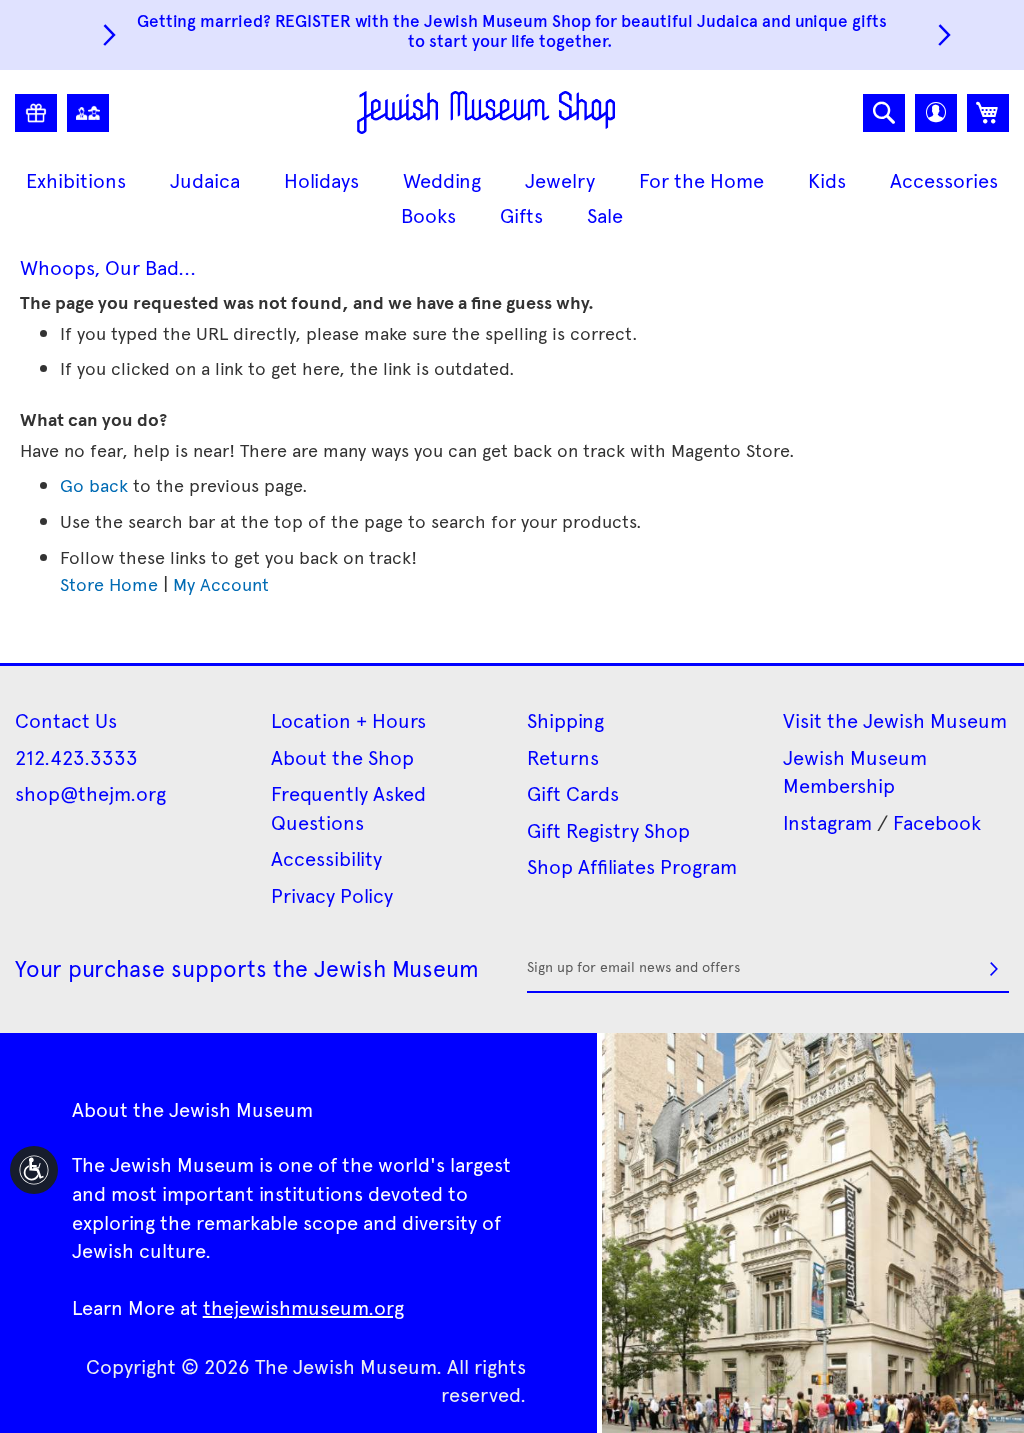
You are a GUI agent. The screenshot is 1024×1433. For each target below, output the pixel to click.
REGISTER (313, 20)
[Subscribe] (994, 969)
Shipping (565, 720)
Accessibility (326, 858)
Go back (94, 484)
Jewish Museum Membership (855, 771)
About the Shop (342, 757)
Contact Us (66, 720)
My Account (221, 583)
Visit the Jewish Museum (895, 720)
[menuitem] (76, 180)
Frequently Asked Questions (348, 807)
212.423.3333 (76, 757)
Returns (563, 757)
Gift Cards (573, 793)
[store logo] (486, 112)
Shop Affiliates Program (632, 866)
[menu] (512, 198)
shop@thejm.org (90, 793)
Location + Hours (348, 720)
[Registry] (36, 113)
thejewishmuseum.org (303, 1307)
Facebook (937, 822)
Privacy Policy (332, 895)
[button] (936, 113)
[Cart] (988, 113)
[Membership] (88, 113)
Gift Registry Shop (608, 830)
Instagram (827, 822)
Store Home (109, 583)
